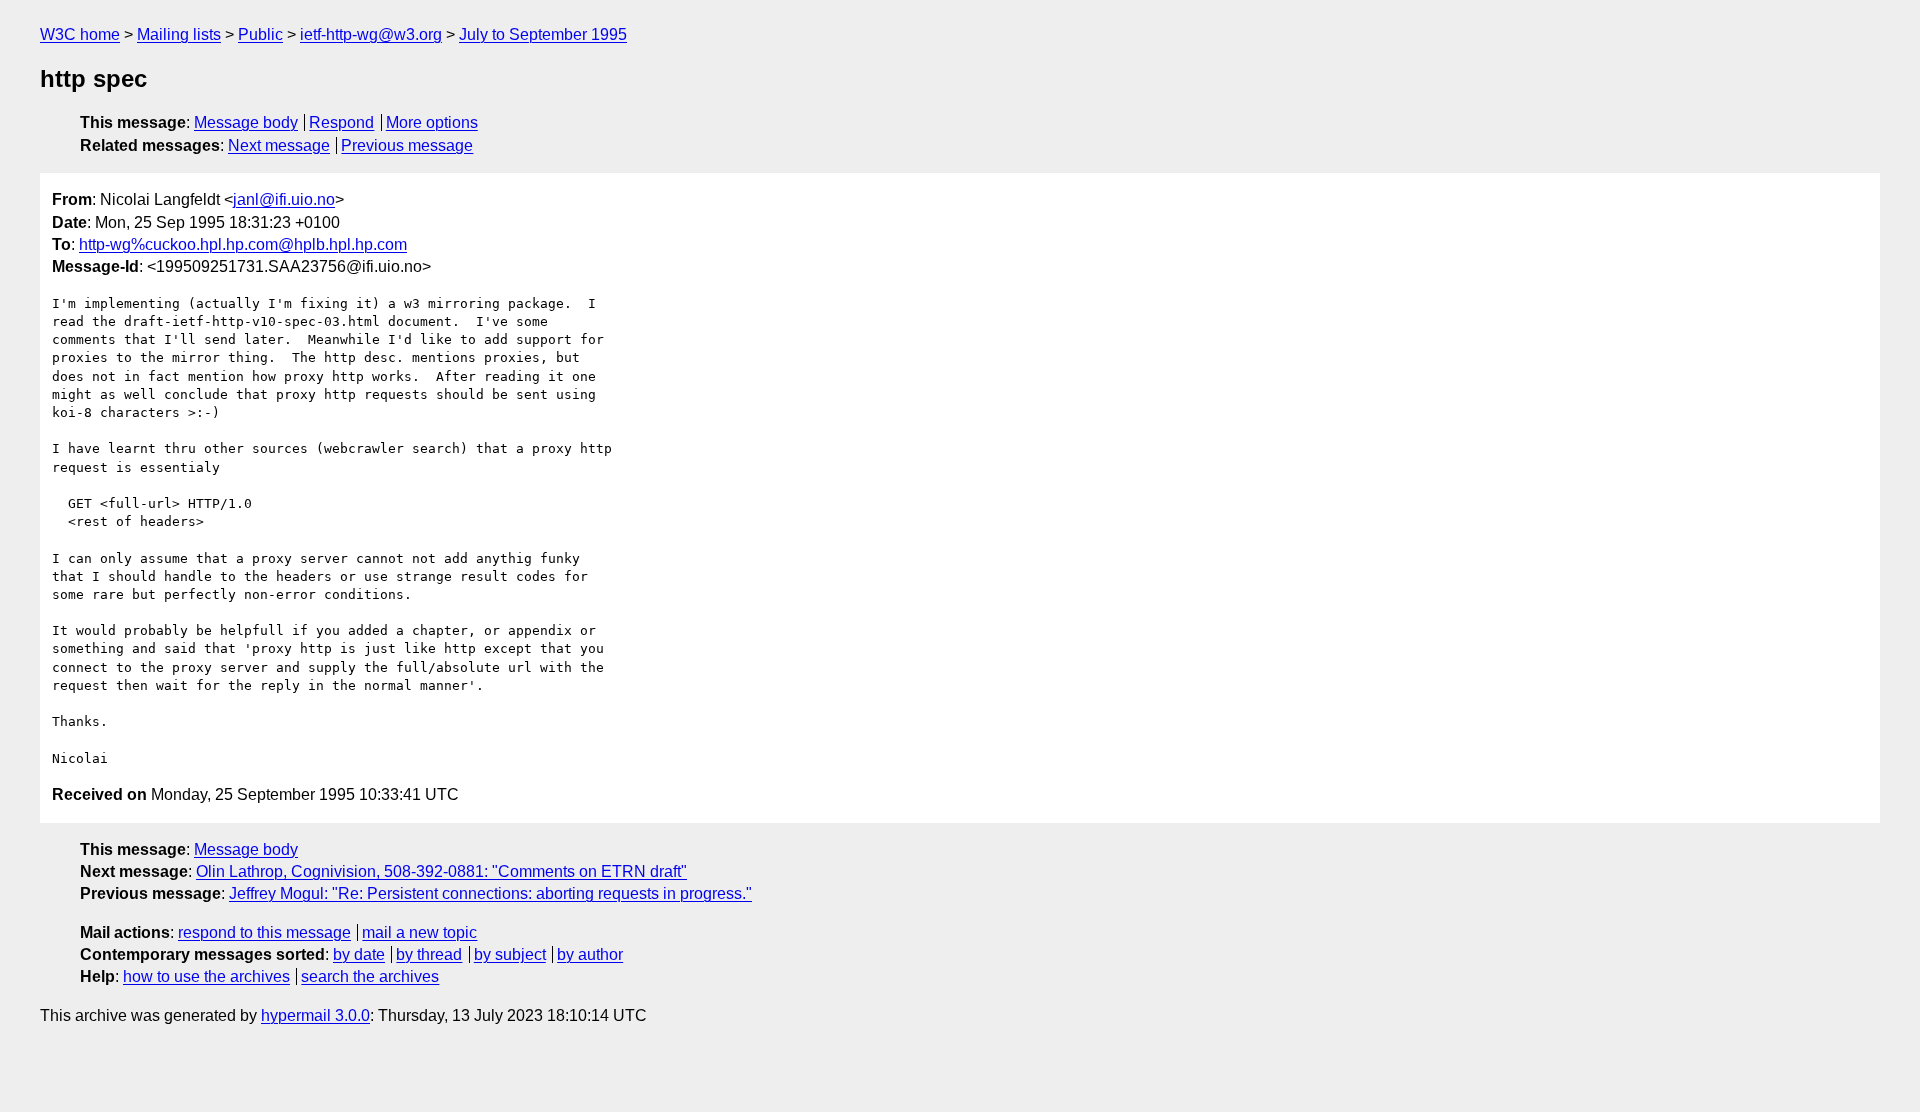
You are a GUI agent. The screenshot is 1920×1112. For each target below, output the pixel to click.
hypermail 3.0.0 (315, 1015)
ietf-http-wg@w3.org (371, 34)
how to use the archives (206, 976)
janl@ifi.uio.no (284, 199)
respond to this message (264, 932)
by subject (510, 954)
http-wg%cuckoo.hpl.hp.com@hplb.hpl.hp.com (243, 244)
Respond (341, 122)
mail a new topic (419, 932)
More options (432, 122)
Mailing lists (179, 34)
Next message (279, 145)
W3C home (80, 34)
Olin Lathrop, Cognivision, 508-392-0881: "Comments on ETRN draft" (441, 871)
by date (359, 954)
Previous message (407, 145)
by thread (429, 954)
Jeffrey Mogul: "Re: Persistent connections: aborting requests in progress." (490, 893)
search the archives (370, 976)
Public (260, 34)
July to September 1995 (543, 34)
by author (590, 954)
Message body (246, 122)
